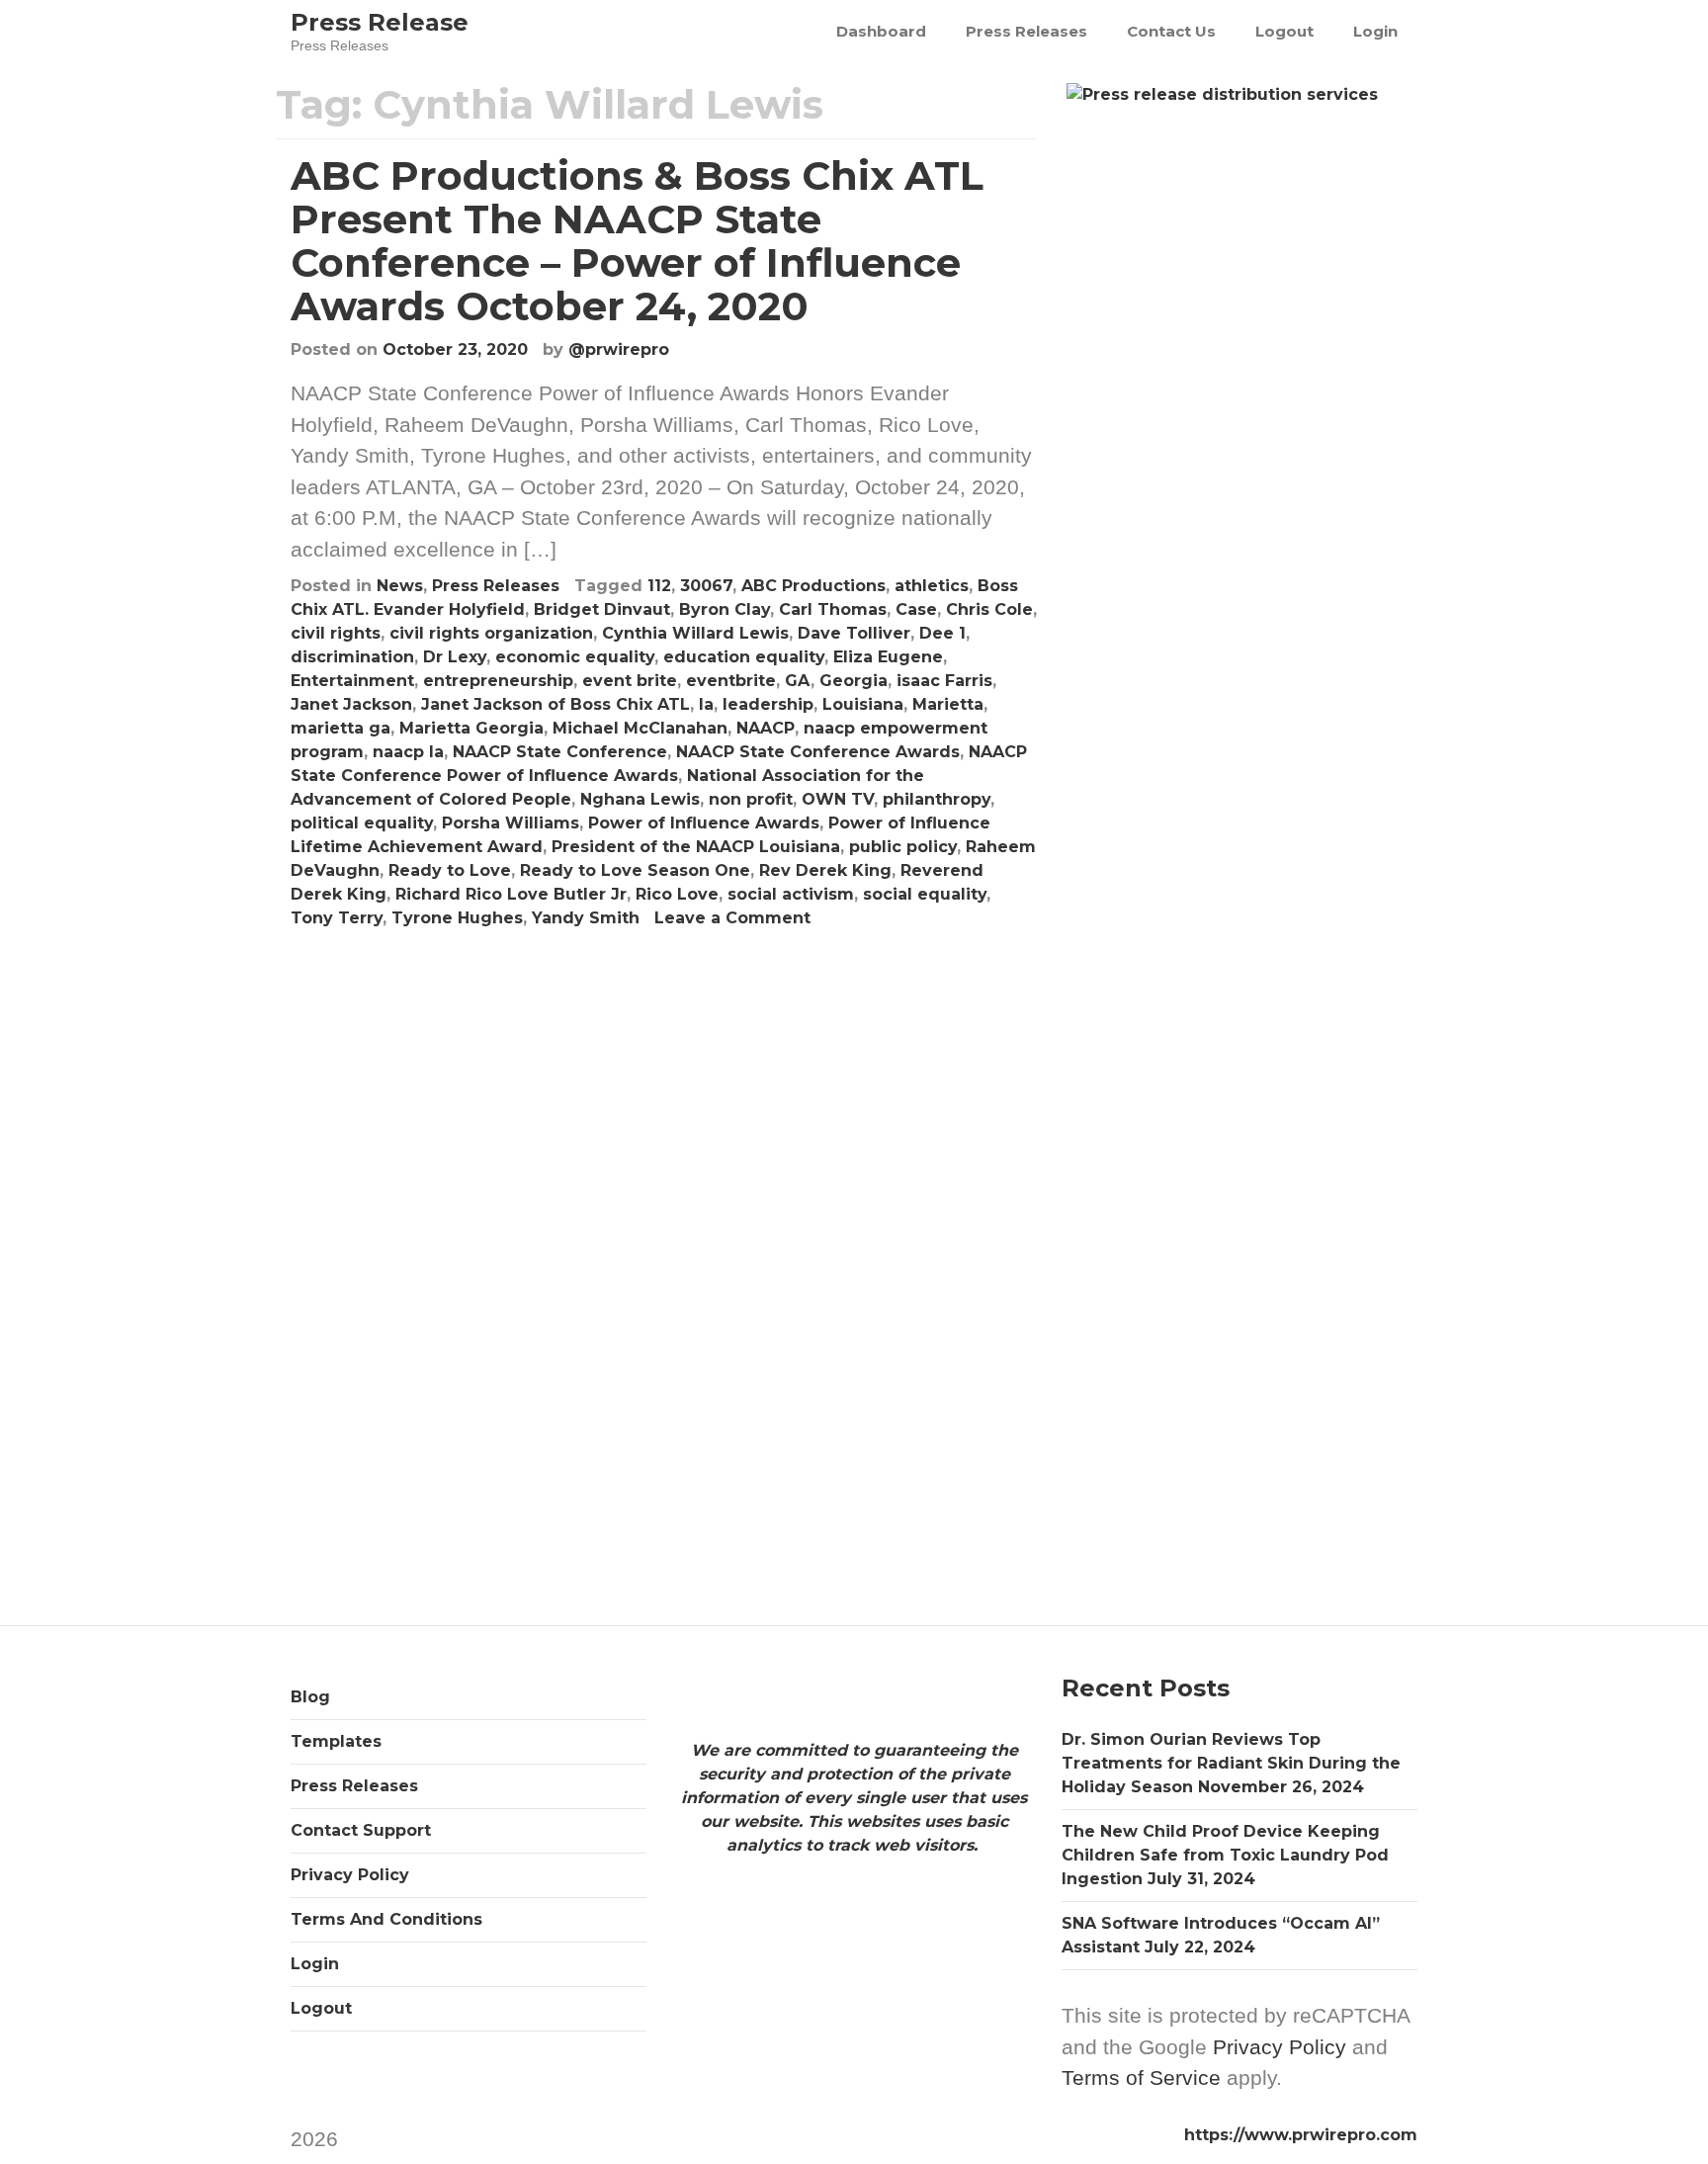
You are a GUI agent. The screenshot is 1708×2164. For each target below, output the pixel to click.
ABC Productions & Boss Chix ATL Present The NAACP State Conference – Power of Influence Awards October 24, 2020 (637, 241)
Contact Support (361, 1830)
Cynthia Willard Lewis (695, 633)
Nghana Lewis (640, 799)
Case (916, 609)
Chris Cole (989, 609)
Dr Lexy (455, 657)
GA (798, 681)
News (400, 586)
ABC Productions (813, 586)
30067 (706, 586)
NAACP (766, 728)
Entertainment (352, 681)
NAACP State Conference (560, 752)
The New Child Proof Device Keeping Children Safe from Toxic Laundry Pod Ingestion (1225, 1855)
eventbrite (731, 681)
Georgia (854, 681)
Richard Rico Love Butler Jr (511, 894)
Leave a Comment (732, 918)
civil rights (336, 633)
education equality (744, 657)
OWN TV (838, 799)
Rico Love (677, 894)
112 (659, 586)
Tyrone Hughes (457, 918)
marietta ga (341, 728)
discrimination (352, 657)
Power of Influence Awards (704, 823)
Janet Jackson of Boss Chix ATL (555, 704)
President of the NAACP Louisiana (696, 847)
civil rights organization (491, 633)
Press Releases (1026, 31)
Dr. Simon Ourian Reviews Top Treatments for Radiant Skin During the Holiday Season (1231, 1763)
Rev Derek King (825, 870)
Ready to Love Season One (635, 870)
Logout (1284, 31)
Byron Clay (725, 609)
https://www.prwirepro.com (1301, 2135)
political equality (362, 823)
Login (1375, 31)
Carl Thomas (833, 609)
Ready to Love (450, 870)
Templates (336, 1741)
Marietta (948, 704)
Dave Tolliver (854, 633)
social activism (791, 894)
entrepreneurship (498, 681)
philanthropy (937, 799)
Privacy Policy (350, 1875)
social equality (925, 894)
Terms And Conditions (386, 1919)
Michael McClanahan (640, 728)
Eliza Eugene (888, 657)
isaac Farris (944, 681)
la (706, 704)
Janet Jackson (351, 704)
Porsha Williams (511, 823)
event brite (630, 681)
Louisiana (863, 704)
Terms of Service (1141, 2077)
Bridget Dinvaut (602, 609)
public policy (903, 847)
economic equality (575, 657)
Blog (310, 1697)
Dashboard (881, 31)
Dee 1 (942, 633)
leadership (768, 704)
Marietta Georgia (471, 728)
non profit (751, 799)
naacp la (408, 752)
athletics (932, 586)
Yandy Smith (586, 918)
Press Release (380, 22)
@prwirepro (619, 349)
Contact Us (1171, 31)
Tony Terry (337, 918)
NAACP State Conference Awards (818, 752)
